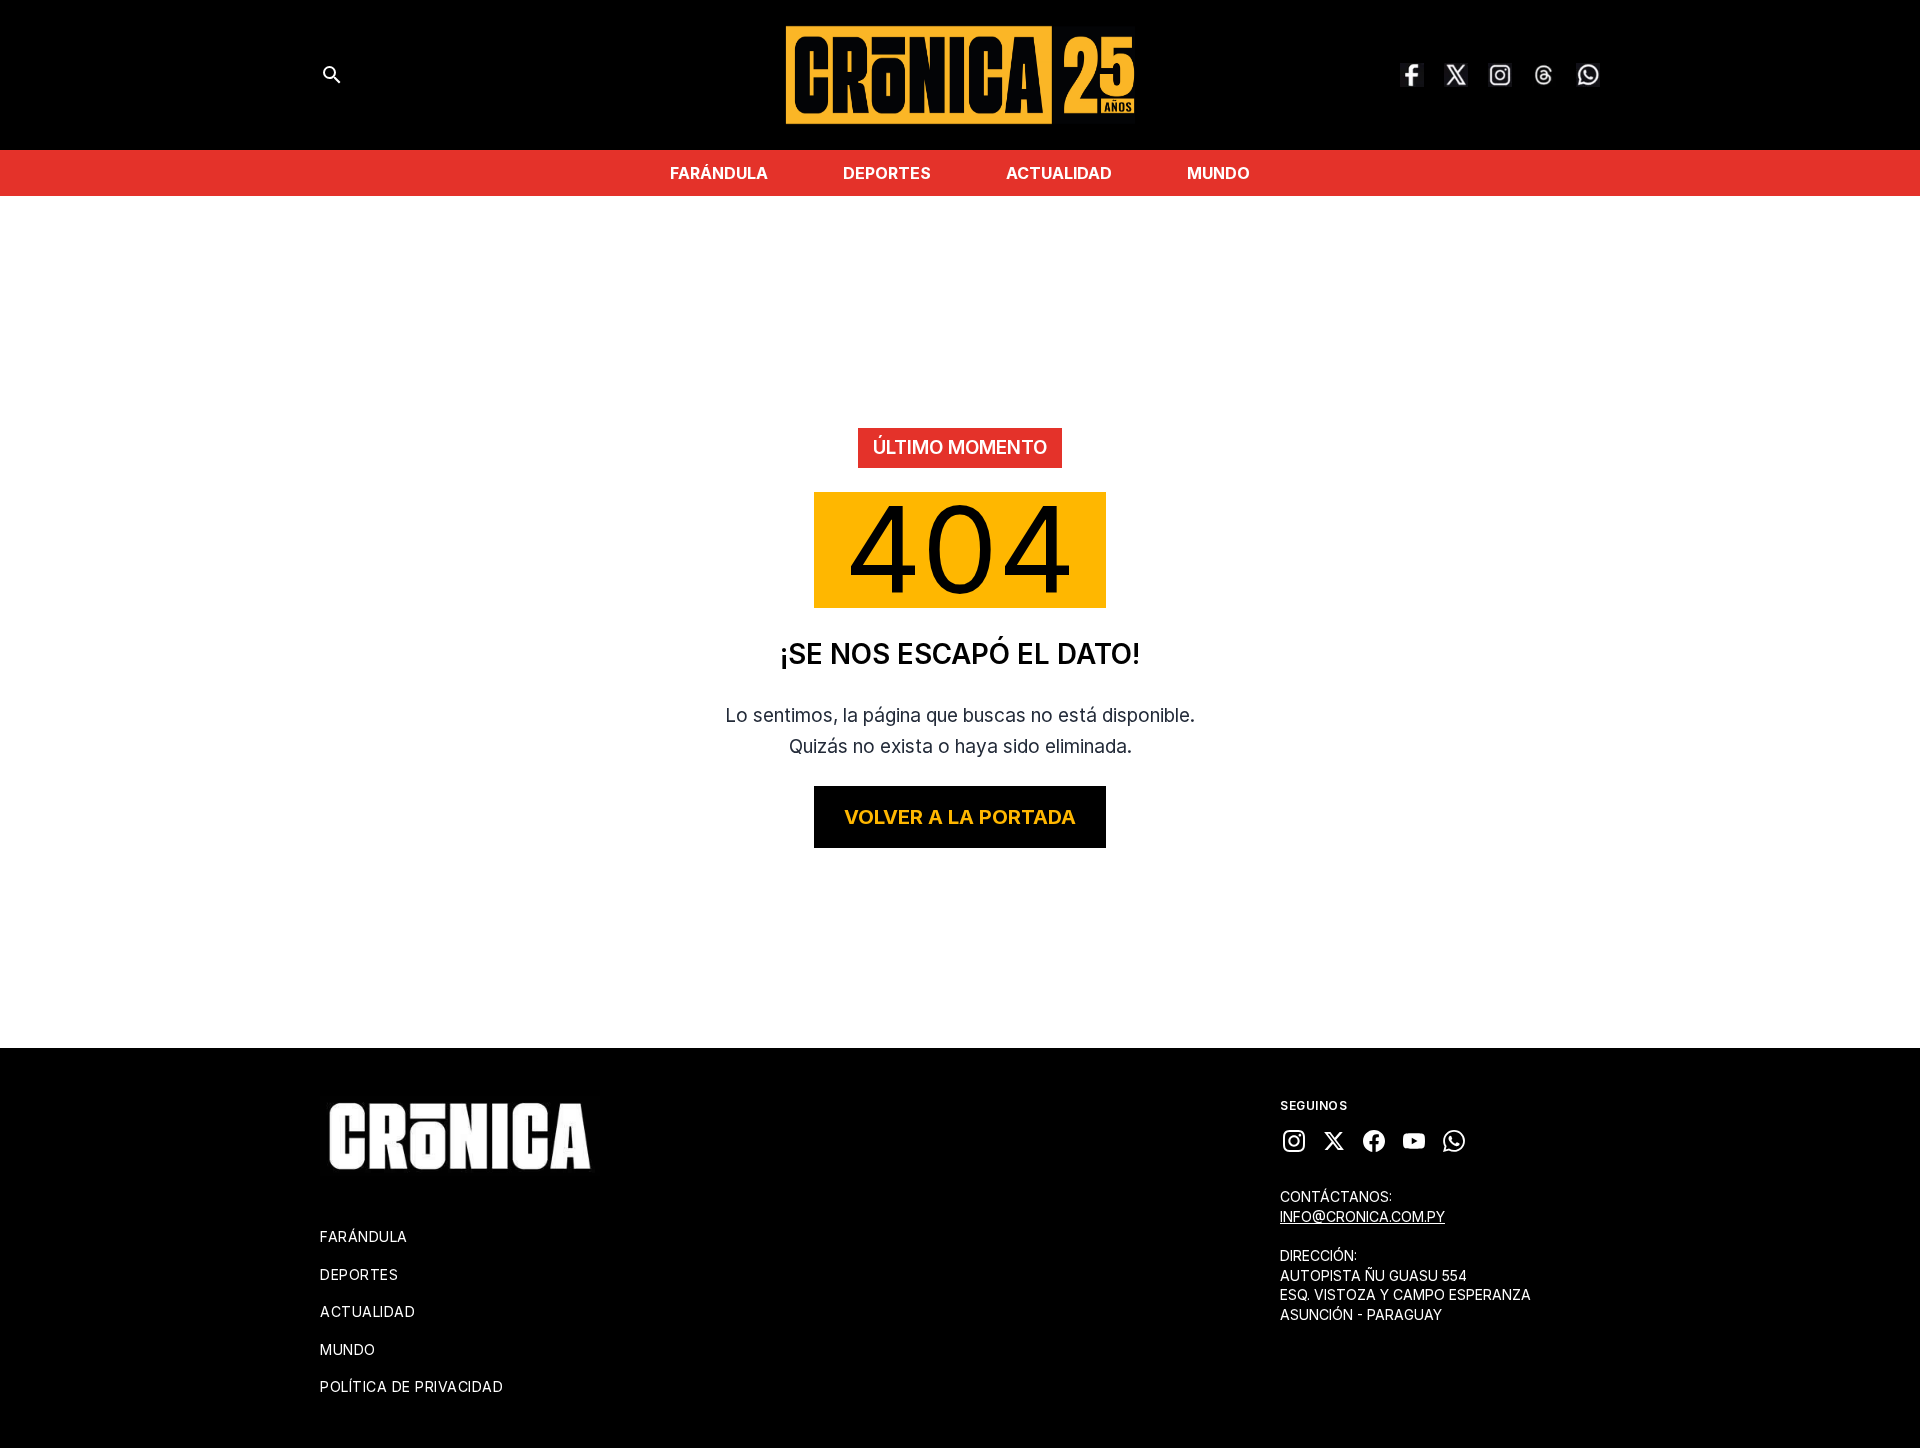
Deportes (887, 173)
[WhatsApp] (1588, 75)
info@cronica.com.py (1362, 1216)
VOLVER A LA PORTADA (960, 817)
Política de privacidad (411, 1386)
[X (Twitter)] (1456, 75)
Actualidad (1059, 173)
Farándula (719, 173)
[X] (1334, 1141)
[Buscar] (332, 75)
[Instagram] (1500, 75)
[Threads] (1544, 75)
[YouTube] (1414, 1141)
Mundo (1218, 173)
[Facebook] (1412, 75)
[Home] (460, 1136)
